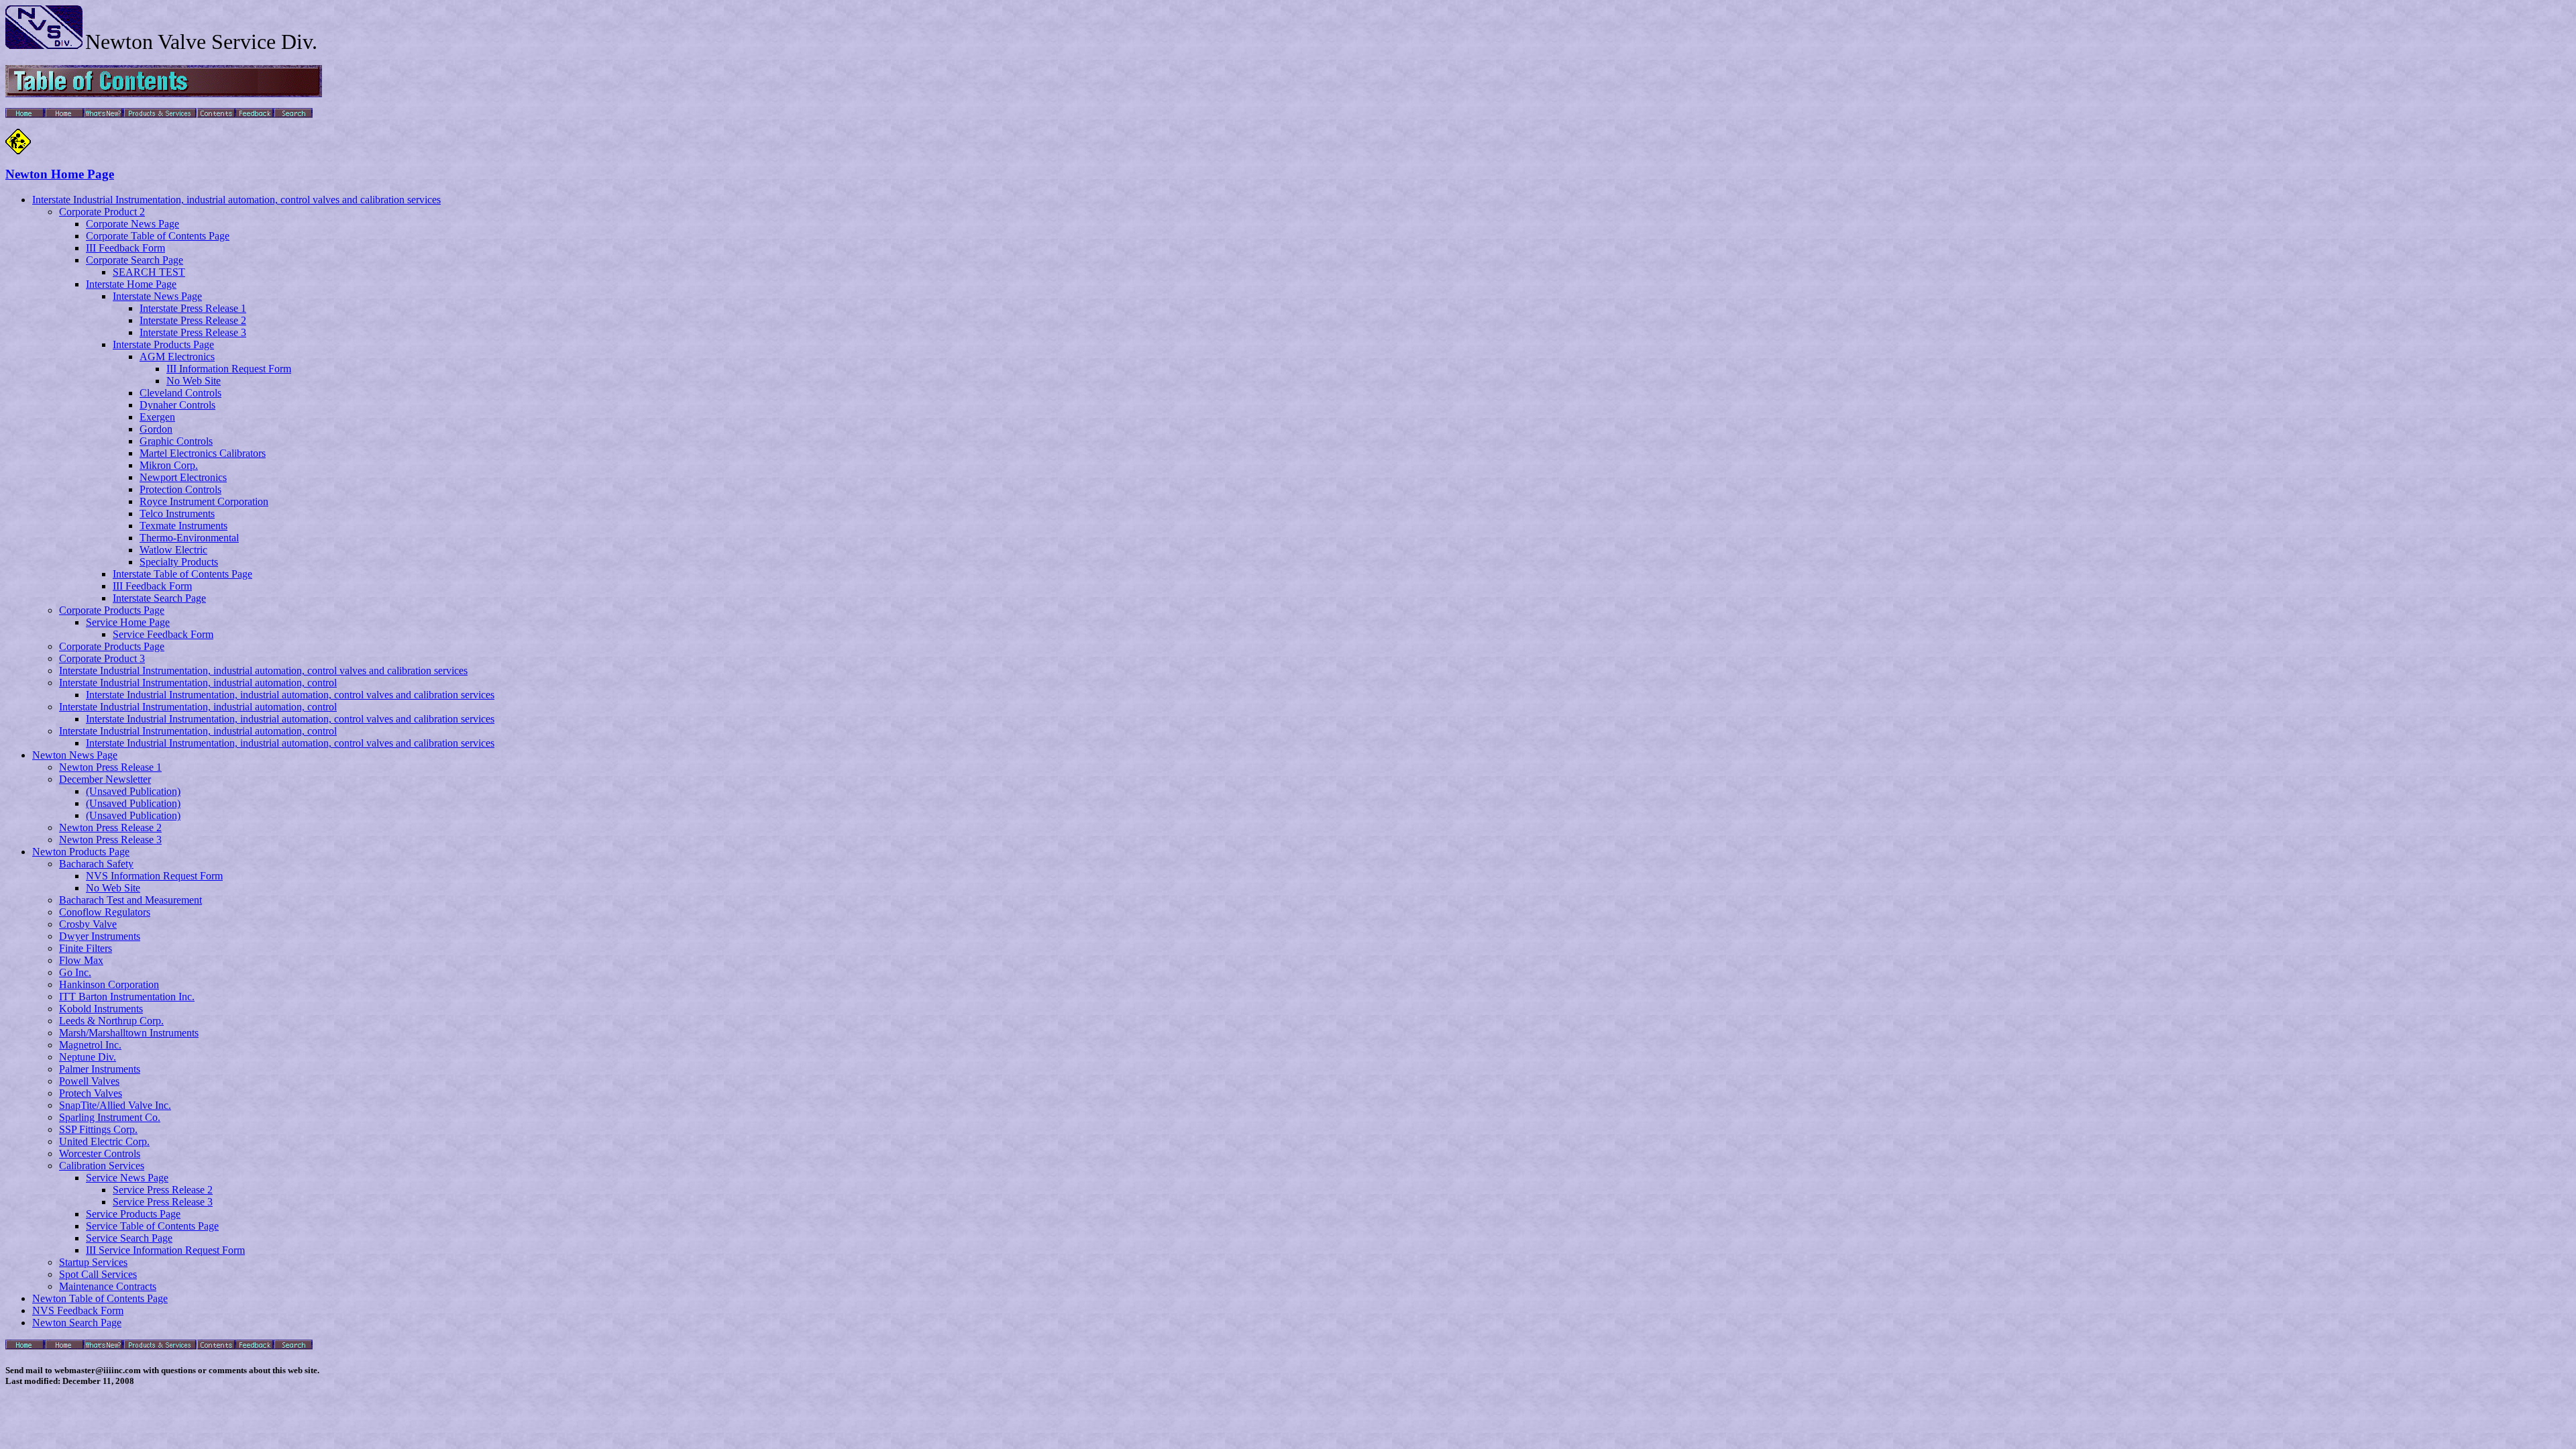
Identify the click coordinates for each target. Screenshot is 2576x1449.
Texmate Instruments (183, 526)
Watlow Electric (173, 550)
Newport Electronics (183, 477)
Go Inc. (75, 972)
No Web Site (194, 381)
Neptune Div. (88, 1057)
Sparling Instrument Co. (110, 1117)
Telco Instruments (177, 514)
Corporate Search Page (135, 260)
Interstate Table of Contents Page (182, 574)
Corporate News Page (132, 224)
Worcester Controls (100, 1153)
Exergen (157, 417)
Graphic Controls (176, 441)
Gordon (156, 429)
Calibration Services (102, 1166)
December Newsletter (105, 779)
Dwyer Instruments (100, 936)
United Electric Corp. (104, 1141)
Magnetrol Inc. (90, 1045)
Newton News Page (75, 755)
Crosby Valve (88, 924)
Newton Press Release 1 (110, 767)
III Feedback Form (125, 248)
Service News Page (127, 1178)
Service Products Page (133, 1214)
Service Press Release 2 (163, 1190)
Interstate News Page (157, 296)
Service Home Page (128, 622)
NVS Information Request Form (154, 876)
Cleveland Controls (180, 393)
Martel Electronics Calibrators (203, 453)
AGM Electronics (177, 357)
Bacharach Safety (96, 864)
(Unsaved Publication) (133, 791)
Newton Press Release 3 (110, 840)
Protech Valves (91, 1093)
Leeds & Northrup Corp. (111, 1021)
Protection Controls (180, 489)
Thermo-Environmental (189, 538)
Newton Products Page (81, 852)
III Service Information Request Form (165, 1250)
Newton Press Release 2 (110, 827)
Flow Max (81, 960)
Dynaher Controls (177, 405)
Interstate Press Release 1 (193, 308)
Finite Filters (86, 948)
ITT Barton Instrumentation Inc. (127, 997)
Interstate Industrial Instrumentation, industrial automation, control (198, 683)
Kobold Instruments (101, 1009)
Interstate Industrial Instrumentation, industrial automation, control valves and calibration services (236, 200)
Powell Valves (89, 1081)
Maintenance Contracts (108, 1286)
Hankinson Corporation (109, 984)
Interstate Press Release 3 (193, 332)
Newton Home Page (60, 174)
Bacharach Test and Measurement (130, 900)
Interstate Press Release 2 (193, 320)
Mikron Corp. (169, 465)
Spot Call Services (98, 1274)
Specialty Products (179, 562)
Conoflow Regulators (105, 912)
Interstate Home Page (131, 284)
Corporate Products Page (112, 610)
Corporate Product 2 (102, 212)
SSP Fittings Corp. (98, 1129)
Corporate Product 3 (102, 658)
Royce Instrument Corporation (204, 501)
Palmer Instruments (100, 1069)
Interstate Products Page (163, 344)
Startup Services (93, 1262)
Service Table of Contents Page (152, 1226)
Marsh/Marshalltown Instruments (129, 1033)
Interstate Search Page (159, 598)
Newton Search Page (77, 1323)
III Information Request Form (229, 369)
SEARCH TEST (149, 272)
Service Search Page (129, 1238)
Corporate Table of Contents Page (158, 236)
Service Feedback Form (163, 634)
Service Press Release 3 (163, 1202)
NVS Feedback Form (78, 1310)
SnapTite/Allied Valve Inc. (115, 1105)
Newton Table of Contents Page (100, 1298)
